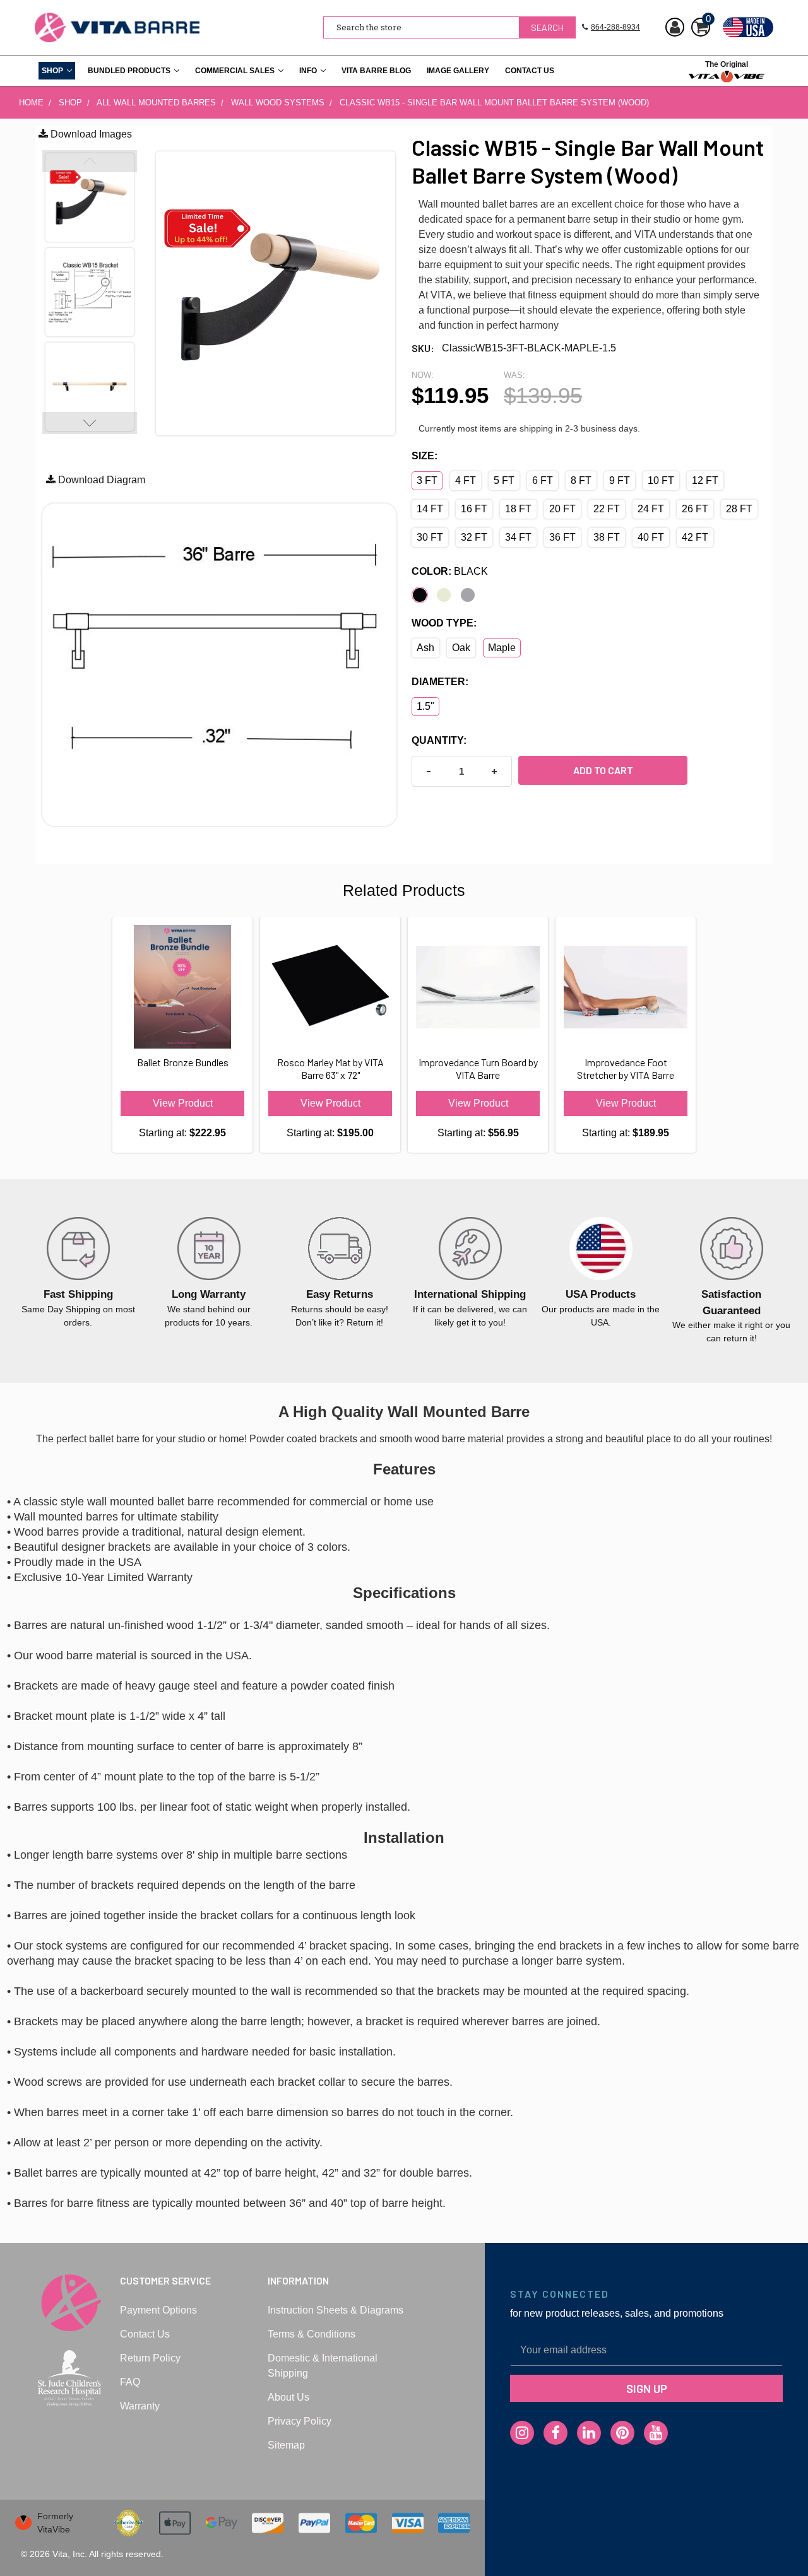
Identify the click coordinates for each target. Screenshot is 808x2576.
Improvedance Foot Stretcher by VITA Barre (626, 1068)
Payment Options (158, 2310)
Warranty (140, 2406)
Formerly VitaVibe (55, 2523)
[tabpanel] (78, 1273)
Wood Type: (444, 623)
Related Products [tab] (404, 890)
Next (90, 423)
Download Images (90, 134)
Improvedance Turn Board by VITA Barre (478, 1068)
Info (308, 71)
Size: (425, 456)
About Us (288, 2397)
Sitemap (286, 2445)
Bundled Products (129, 71)
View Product (183, 1103)
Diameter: (440, 682)
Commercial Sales (235, 71)
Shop (52, 71)
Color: (450, 571)
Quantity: (439, 740)
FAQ (130, 2382)
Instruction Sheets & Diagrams (336, 2310)
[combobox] (449, 27)
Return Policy (150, 2358)
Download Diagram (100, 480)
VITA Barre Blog (376, 71)
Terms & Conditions (312, 2334)
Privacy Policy (300, 2421)
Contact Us (530, 71)
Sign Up (647, 2388)
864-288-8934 (615, 27)
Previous (90, 161)
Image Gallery (458, 71)
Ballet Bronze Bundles (183, 1062)
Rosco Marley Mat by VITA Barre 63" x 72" (330, 1068)
